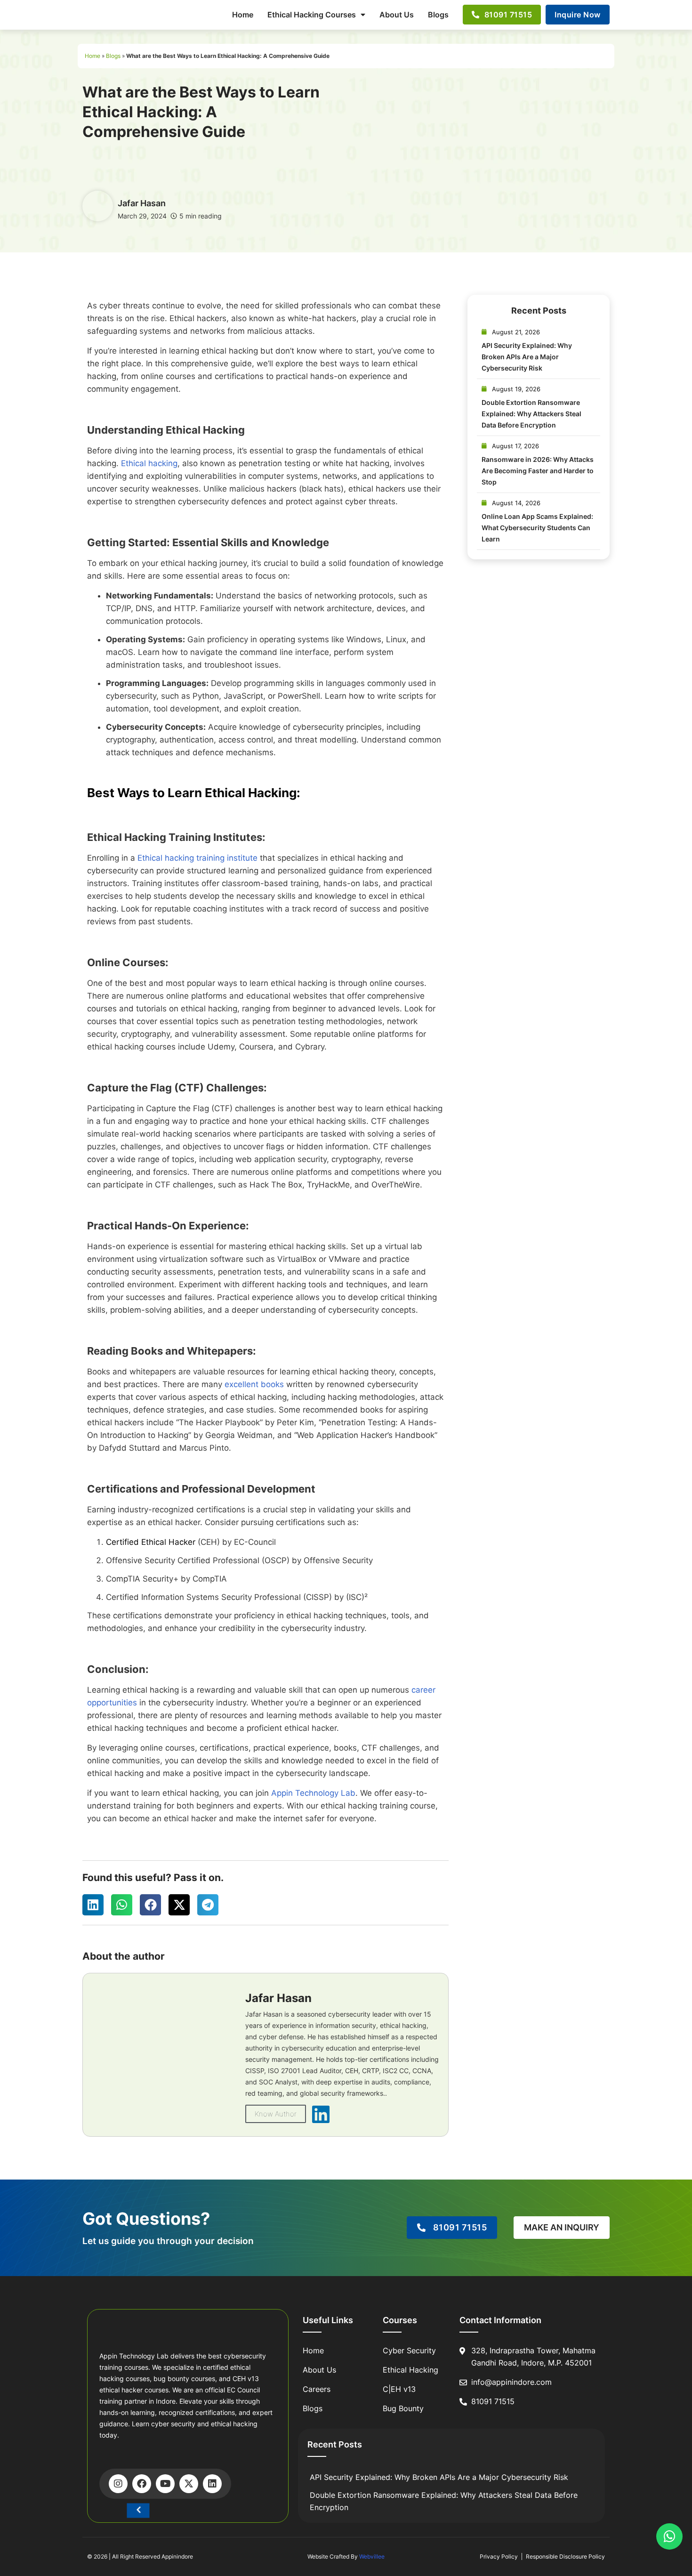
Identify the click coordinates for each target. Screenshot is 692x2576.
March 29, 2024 (142, 216)
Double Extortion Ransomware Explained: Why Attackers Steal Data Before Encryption (531, 414)
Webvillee (372, 2556)
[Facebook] (142, 2484)
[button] (93, 1905)
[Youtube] (165, 2484)
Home (243, 15)
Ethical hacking (149, 463)
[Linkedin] (212, 2484)
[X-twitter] (189, 2484)
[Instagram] (118, 2484)
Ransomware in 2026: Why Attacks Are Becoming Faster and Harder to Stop (538, 471)
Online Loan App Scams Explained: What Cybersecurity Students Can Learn (537, 528)
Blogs (438, 15)
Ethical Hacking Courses (312, 15)
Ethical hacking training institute (197, 858)
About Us (397, 15)
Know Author (276, 2114)
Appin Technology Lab (313, 1793)
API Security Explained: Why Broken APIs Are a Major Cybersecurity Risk (527, 357)
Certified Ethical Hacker (151, 1542)
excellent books (254, 1384)
